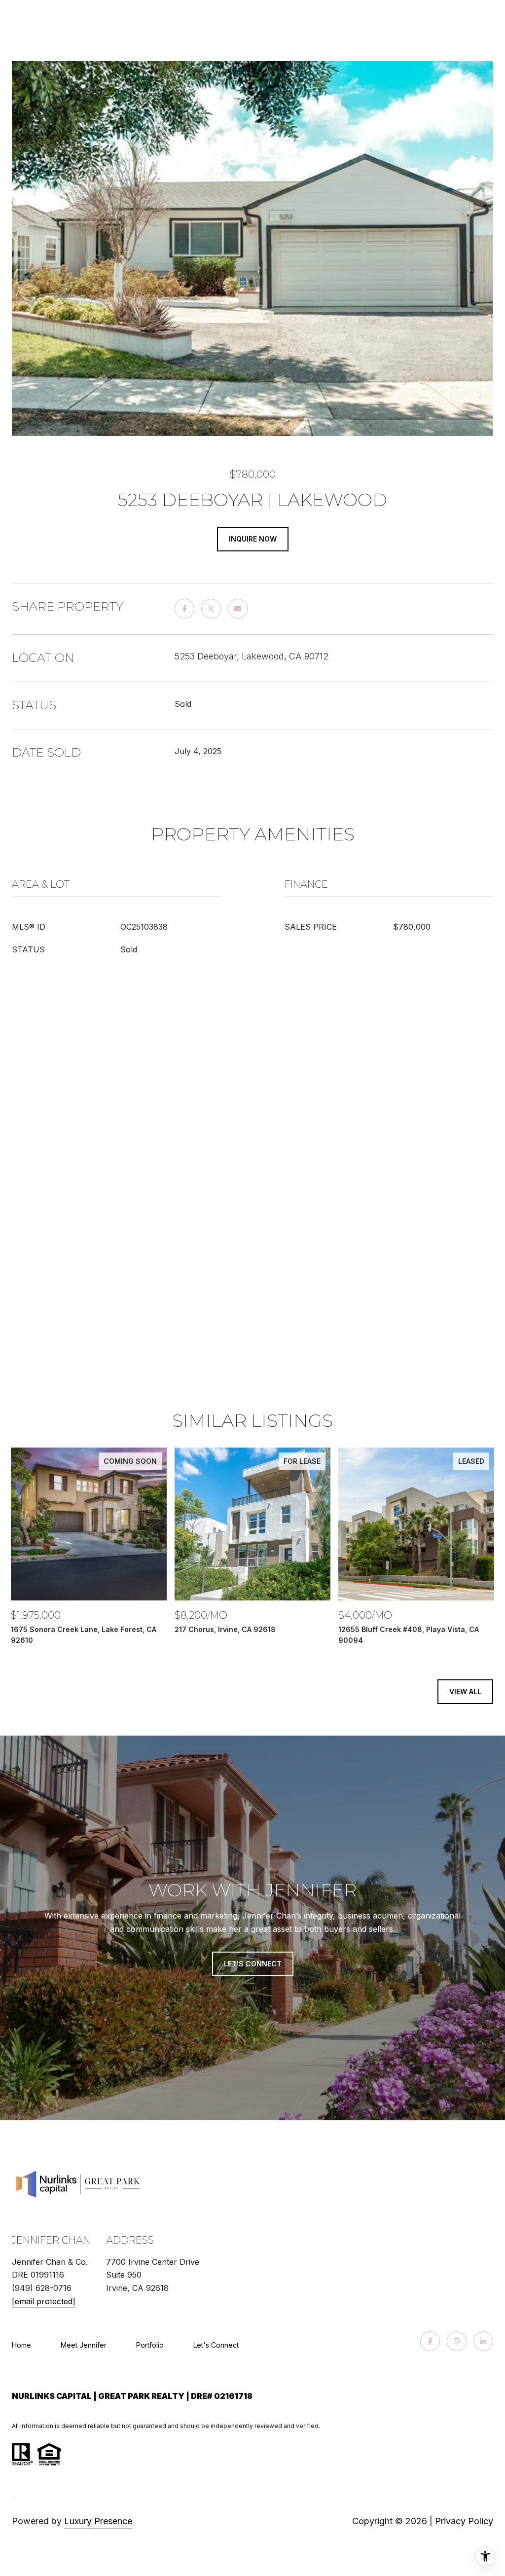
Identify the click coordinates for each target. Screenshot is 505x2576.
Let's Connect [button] (253, 1964)
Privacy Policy (464, 2521)
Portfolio (150, 2345)
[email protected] (44, 2301)
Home (21, 2345)
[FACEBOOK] (430, 2341)
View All (465, 1691)
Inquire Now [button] (253, 539)
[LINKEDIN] (483, 2341)
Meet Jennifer (84, 2345)
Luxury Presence (98, 2521)
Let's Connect (216, 2345)
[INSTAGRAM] (457, 2341)
